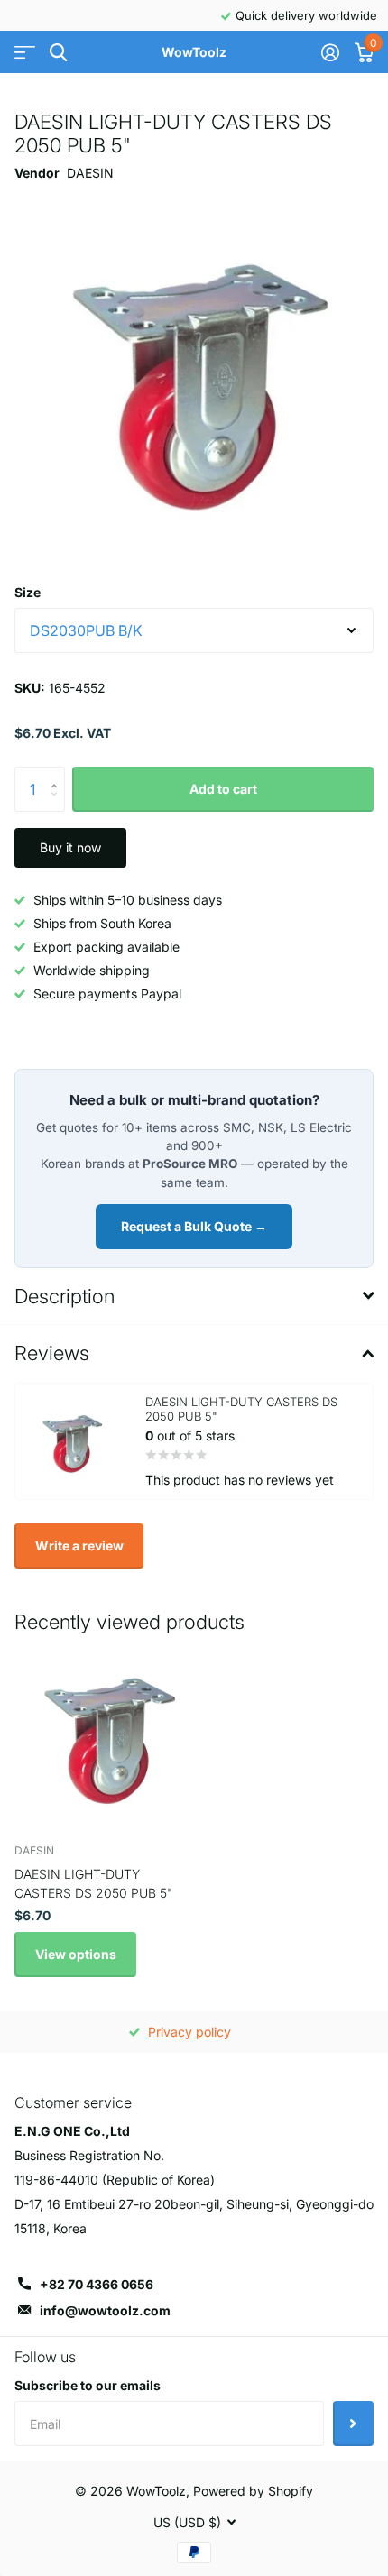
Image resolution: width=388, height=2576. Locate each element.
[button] (58, 773)
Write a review (79, 1546)
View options (76, 1954)
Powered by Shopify (253, 2491)
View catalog (25, 53)
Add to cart (223, 789)
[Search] (58, 53)
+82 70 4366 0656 (97, 2284)
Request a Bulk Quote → (194, 1226)
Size (28, 592)
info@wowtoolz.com (105, 2310)
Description (65, 1296)
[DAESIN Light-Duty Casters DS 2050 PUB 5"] (106, 1736)
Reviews (52, 1353)
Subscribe (353, 2424)
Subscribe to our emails (88, 2385)
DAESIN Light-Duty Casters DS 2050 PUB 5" (93, 1883)
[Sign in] (330, 52)
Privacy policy (189, 2032)
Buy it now (70, 847)
